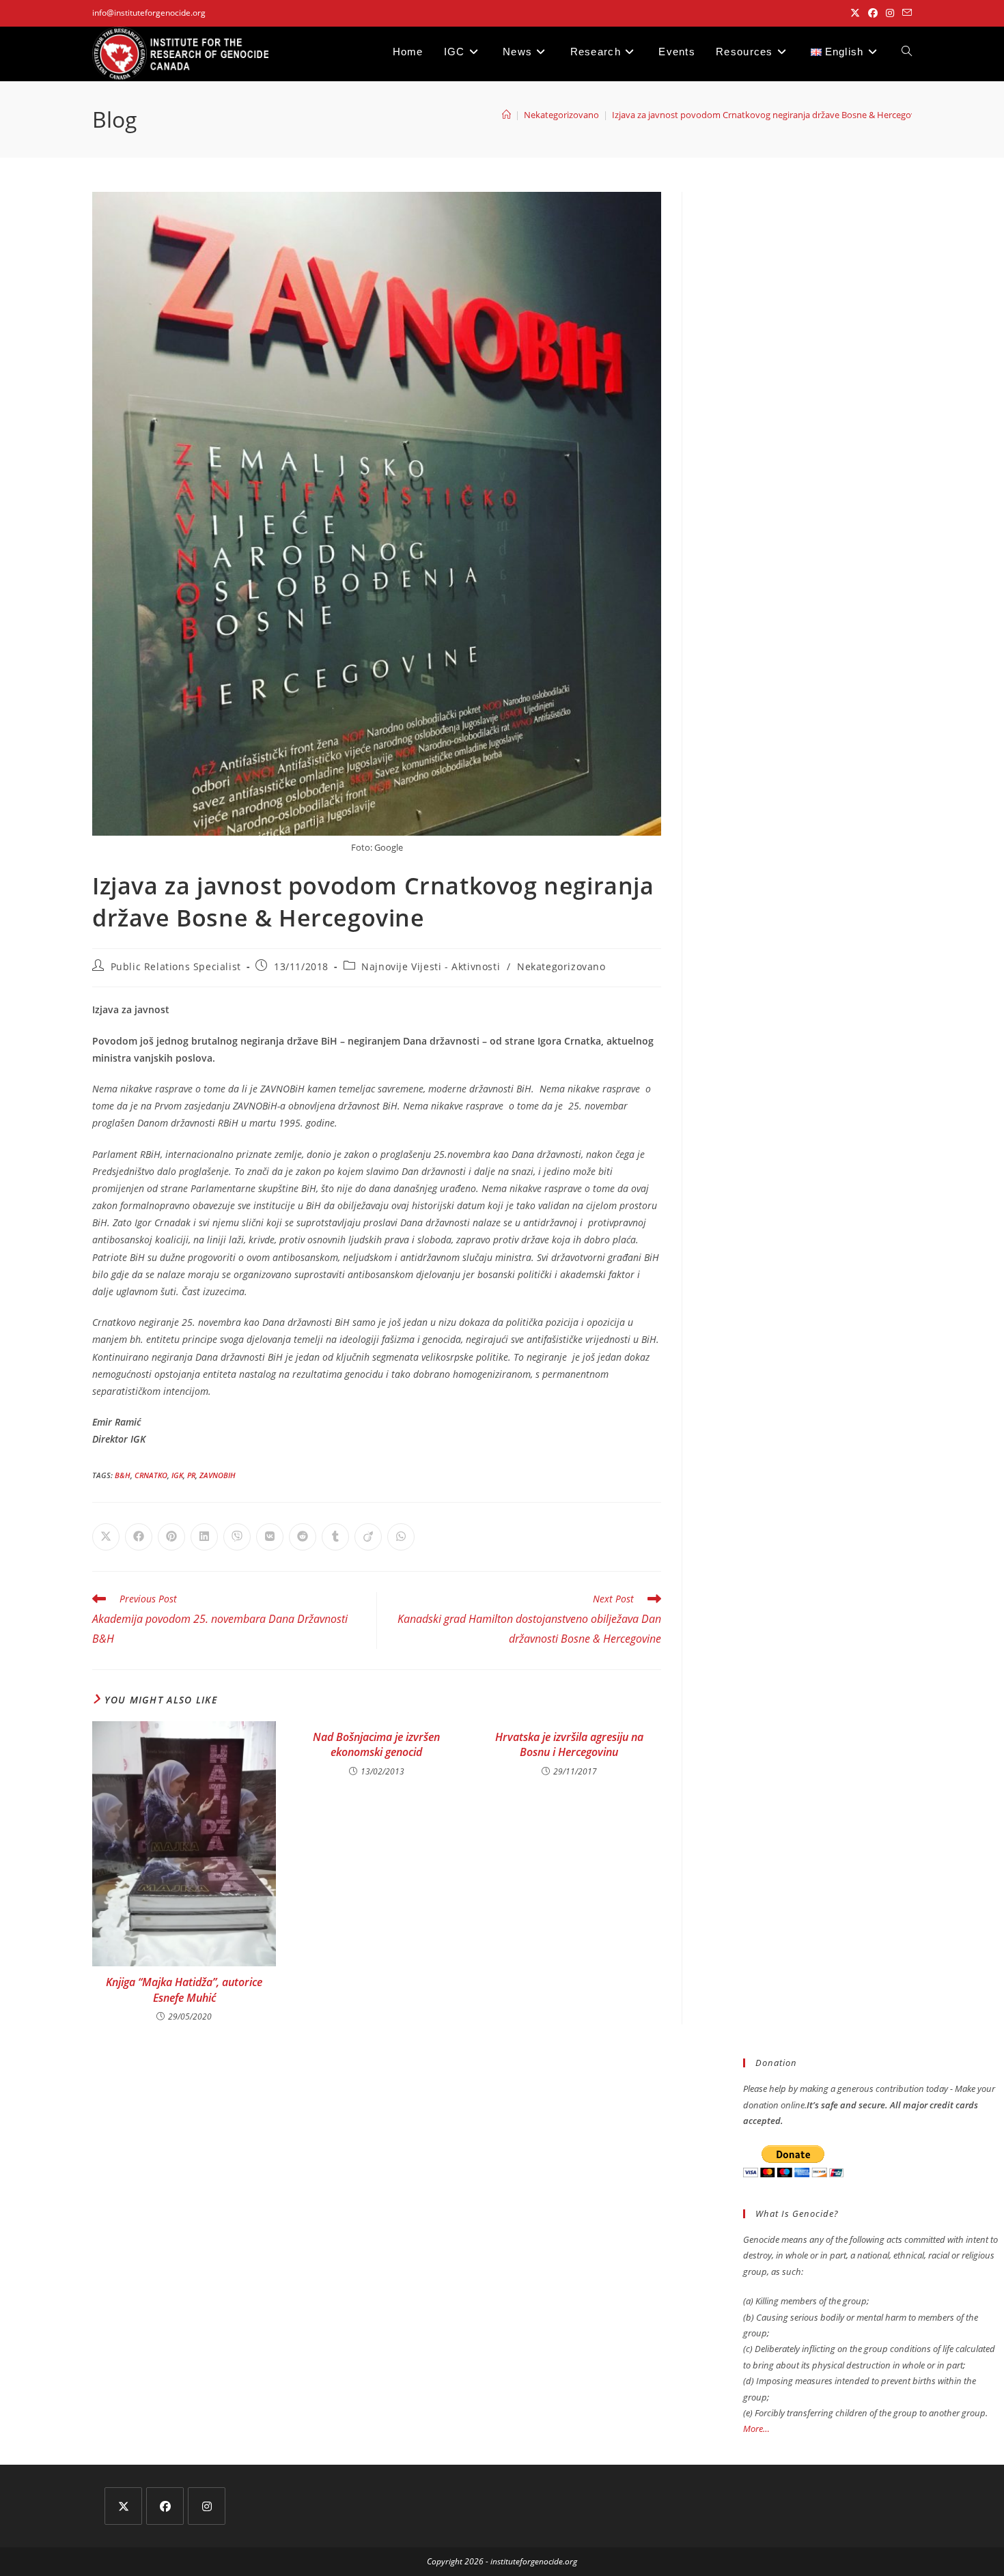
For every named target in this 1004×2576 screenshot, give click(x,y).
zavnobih (218, 1475)
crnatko (151, 1475)
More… (756, 2429)
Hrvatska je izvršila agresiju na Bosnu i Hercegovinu (569, 1744)
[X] (123, 2506)
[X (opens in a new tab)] (855, 13)
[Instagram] (207, 2506)
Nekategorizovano (561, 966)
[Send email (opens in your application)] (905, 13)
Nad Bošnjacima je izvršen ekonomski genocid (376, 1744)
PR (191, 1475)
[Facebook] (165, 2506)
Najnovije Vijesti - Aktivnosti (431, 966)
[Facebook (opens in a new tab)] (873, 13)
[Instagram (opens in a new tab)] (890, 13)
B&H (123, 1475)
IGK (177, 1475)
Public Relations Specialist (176, 966)
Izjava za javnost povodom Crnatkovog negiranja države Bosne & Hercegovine (770, 115)
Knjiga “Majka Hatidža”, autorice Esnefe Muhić (184, 1990)
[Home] (506, 115)
